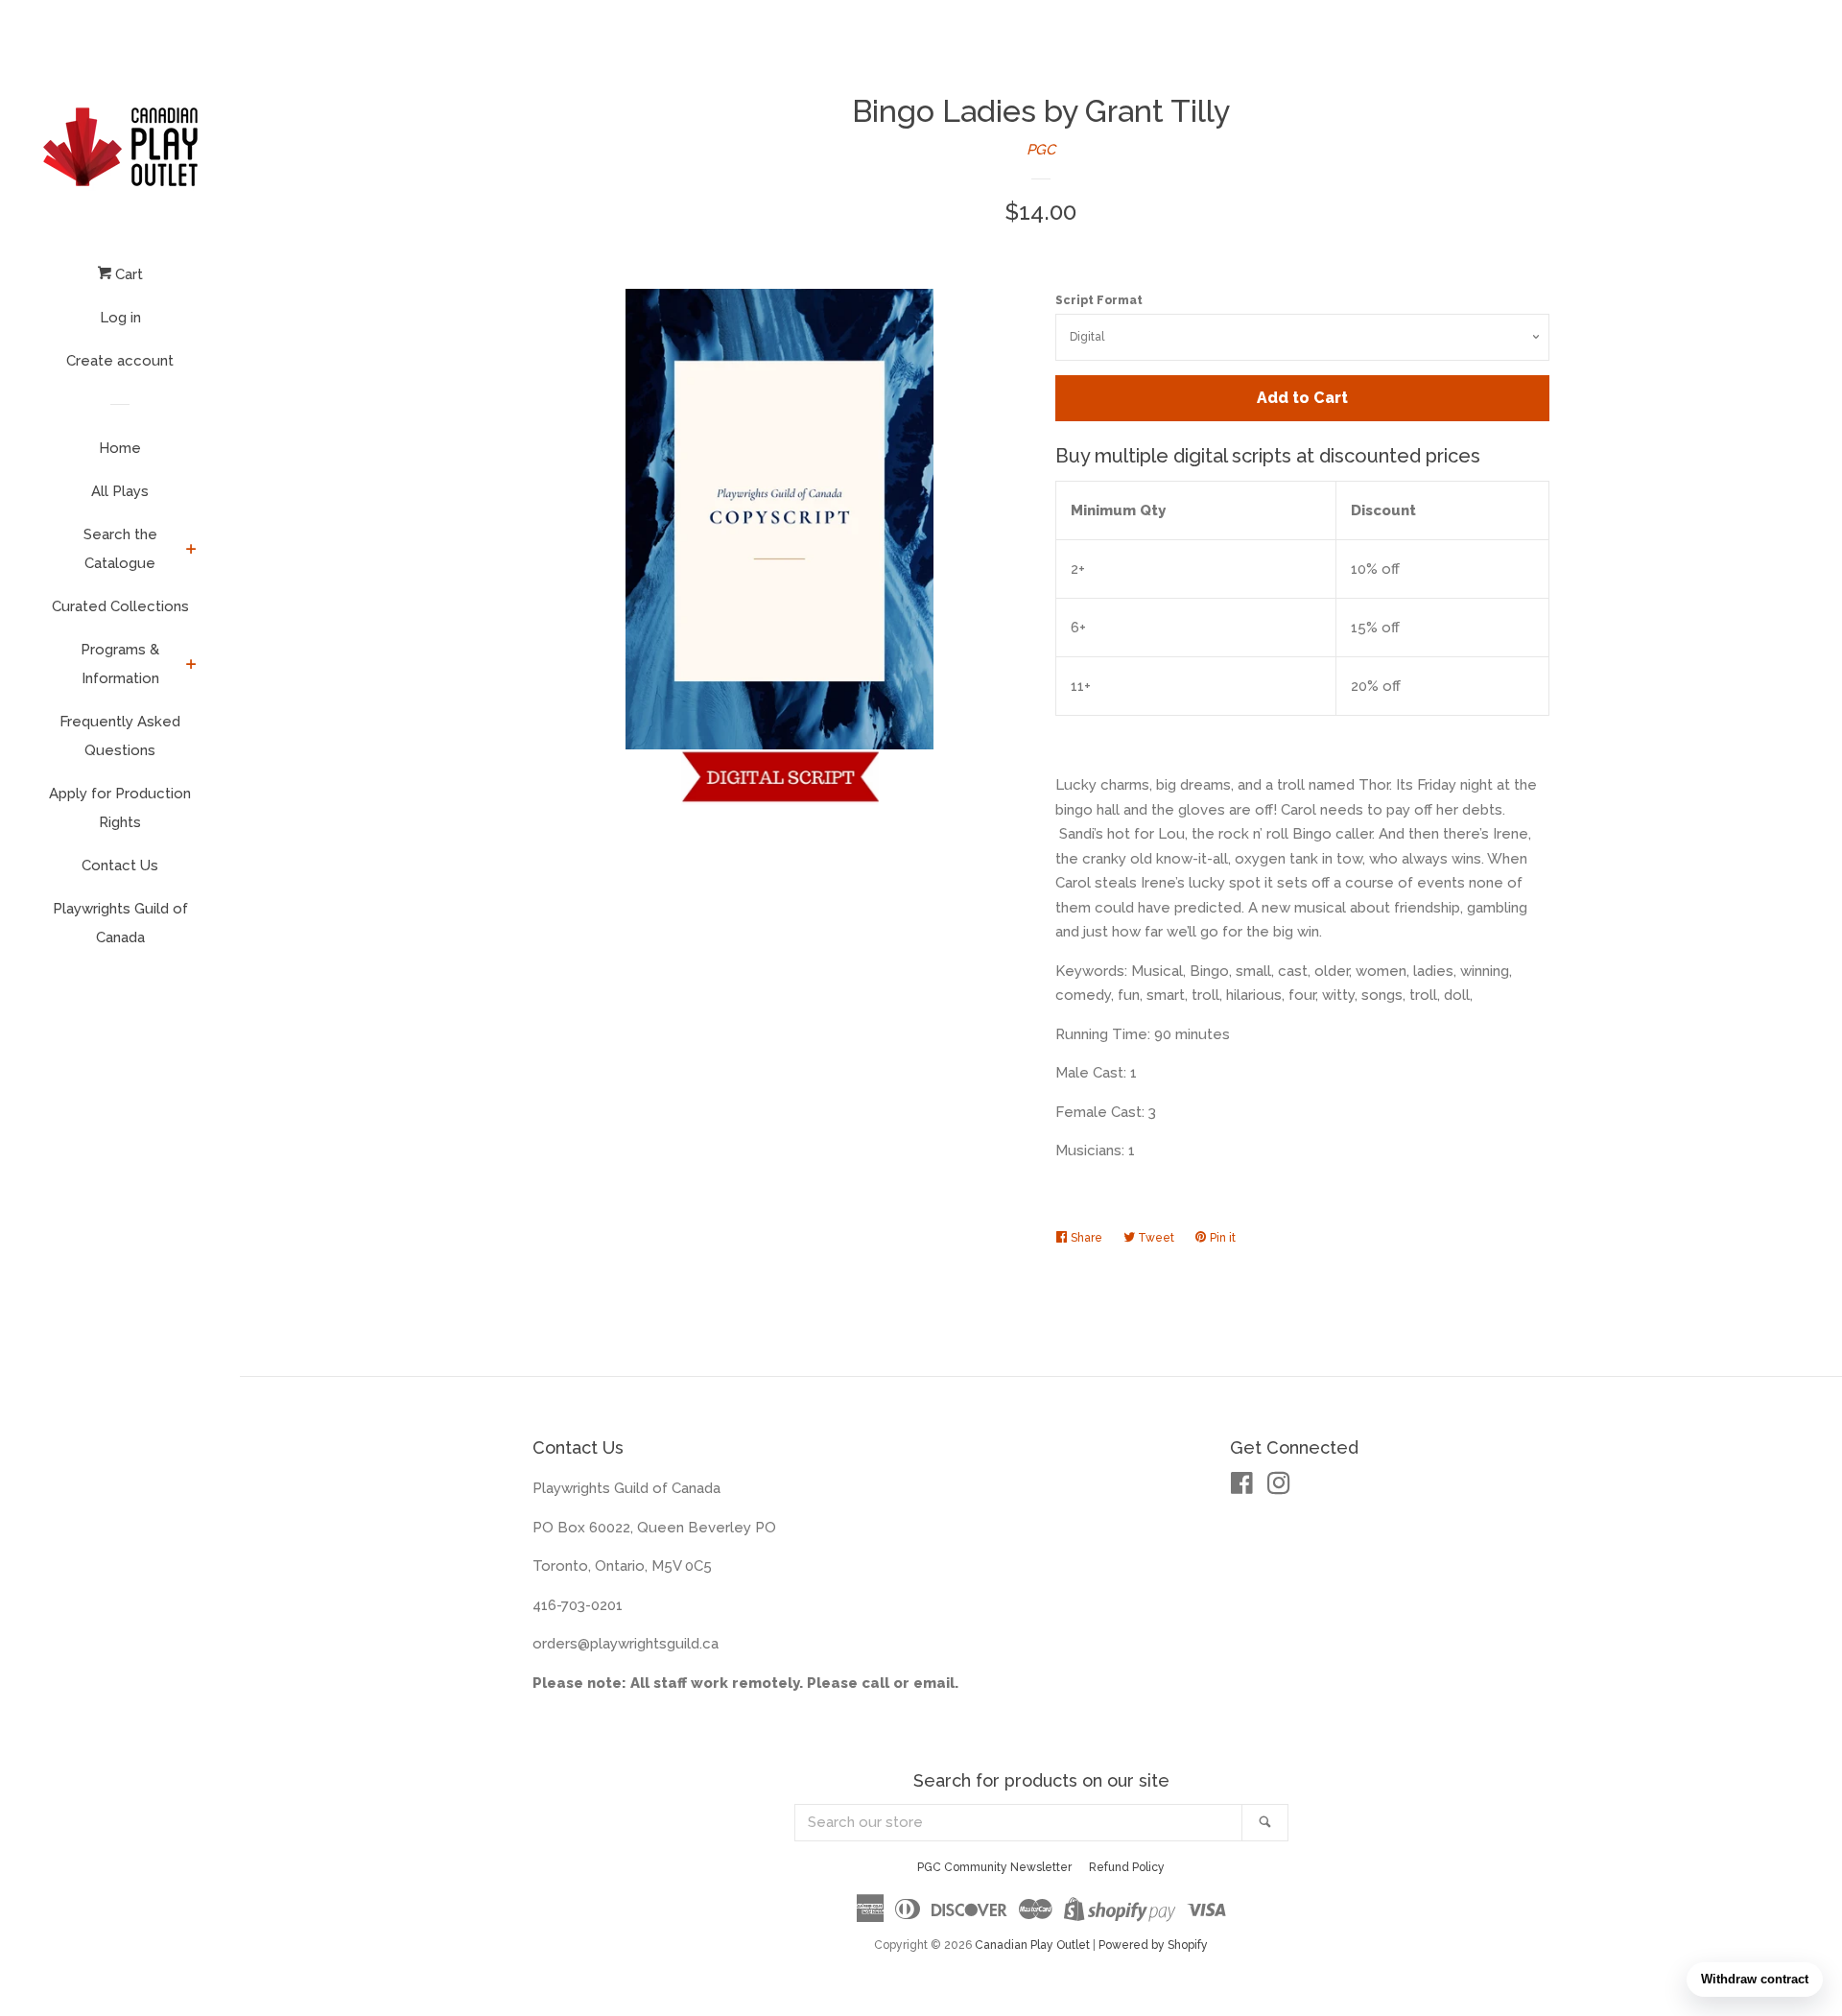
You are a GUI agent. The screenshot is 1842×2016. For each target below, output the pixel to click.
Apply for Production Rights (120, 808)
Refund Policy (1127, 1867)
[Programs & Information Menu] (191, 666)
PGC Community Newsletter (994, 1867)
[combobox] (1019, 1823)
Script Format (1099, 300)
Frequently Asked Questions (120, 736)
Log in (120, 318)
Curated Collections (120, 606)
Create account (120, 361)
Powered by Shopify (1153, 1945)
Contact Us (120, 866)
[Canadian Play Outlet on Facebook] (1242, 1487)
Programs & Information (120, 664)
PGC (1041, 150)
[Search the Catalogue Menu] (191, 551)
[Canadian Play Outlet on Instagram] (1279, 1487)
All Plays (120, 491)
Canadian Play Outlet (1032, 1945)
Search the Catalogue (120, 549)
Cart (127, 274)
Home (120, 448)
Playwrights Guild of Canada (120, 923)
